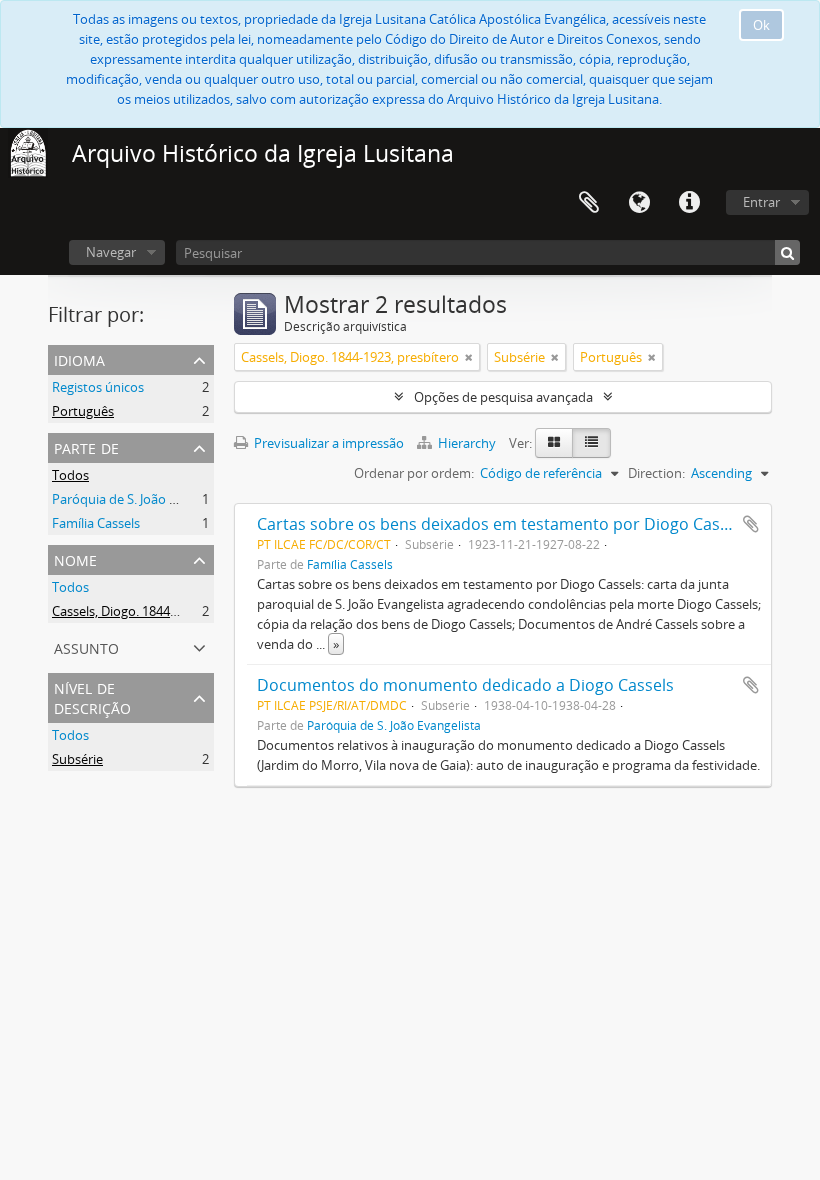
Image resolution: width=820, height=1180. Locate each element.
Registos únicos (98, 387)
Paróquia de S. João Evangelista (144, 499)
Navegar (111, 252)
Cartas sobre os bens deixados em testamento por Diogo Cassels (503, 524)
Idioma (639, 203)
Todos (70, 475)
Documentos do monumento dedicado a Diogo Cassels (465, 685)
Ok (761, 25)
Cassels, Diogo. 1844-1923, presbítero (161, 611)
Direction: (656, 473)
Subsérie (77, 759)
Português (83, 411)
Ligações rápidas (689, 203)
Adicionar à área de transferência (751, 524)
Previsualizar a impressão (327, 443)
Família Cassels (96, 523)
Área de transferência (589, 203)
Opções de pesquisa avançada (503, 397)
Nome (75, 558)
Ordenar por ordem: (414, 473)
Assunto (86, 646)
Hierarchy (467, 443)
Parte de (86, 446)
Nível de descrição (92, 696)
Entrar (761, 202)
